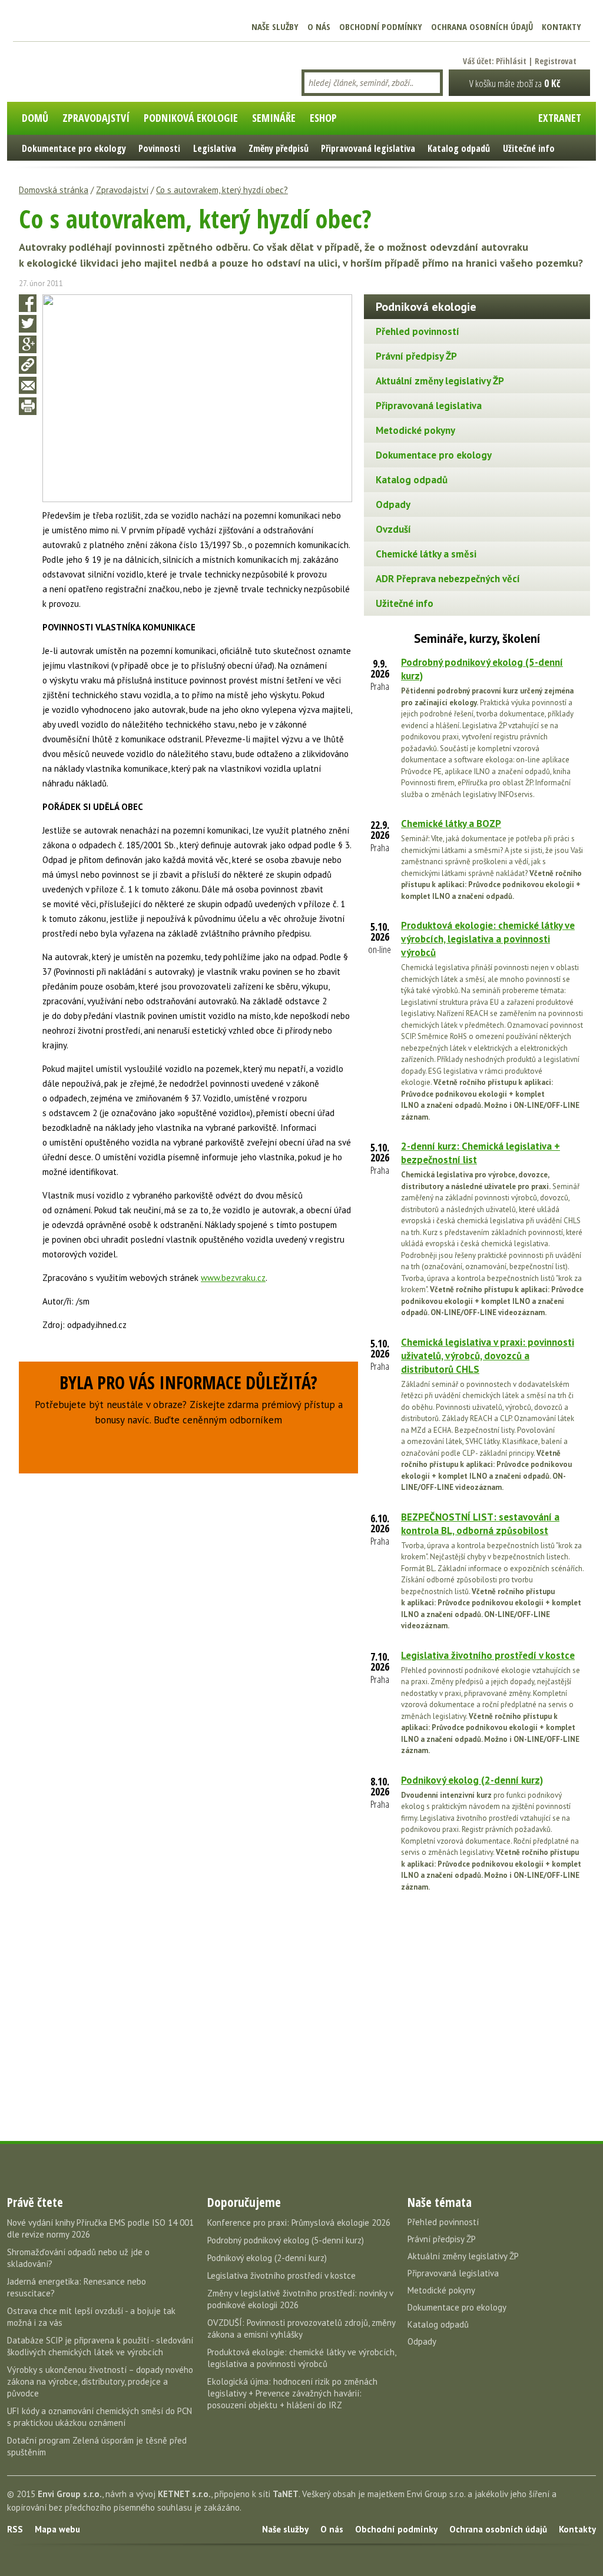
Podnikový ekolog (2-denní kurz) (472, 1780)
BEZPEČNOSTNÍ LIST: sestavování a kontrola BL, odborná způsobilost (480, 1524)
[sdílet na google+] (28, 344)
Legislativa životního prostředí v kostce (488, 1655)
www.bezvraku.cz (233, 1278)
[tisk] (28, 406)
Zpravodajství (122, 190)
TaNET (286, 2494)
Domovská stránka (54, 190)
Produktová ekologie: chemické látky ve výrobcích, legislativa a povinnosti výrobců (488, 939)
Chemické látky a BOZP (451, 824)
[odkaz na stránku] (28, 365)
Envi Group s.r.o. (70, 2494)
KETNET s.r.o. (184, 2494)
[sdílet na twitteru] (28, 324)
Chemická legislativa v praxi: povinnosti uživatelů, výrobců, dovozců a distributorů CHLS (488, 1356)
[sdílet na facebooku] (28, 303)
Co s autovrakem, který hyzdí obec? (222, 190)
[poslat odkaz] (28, 386)
